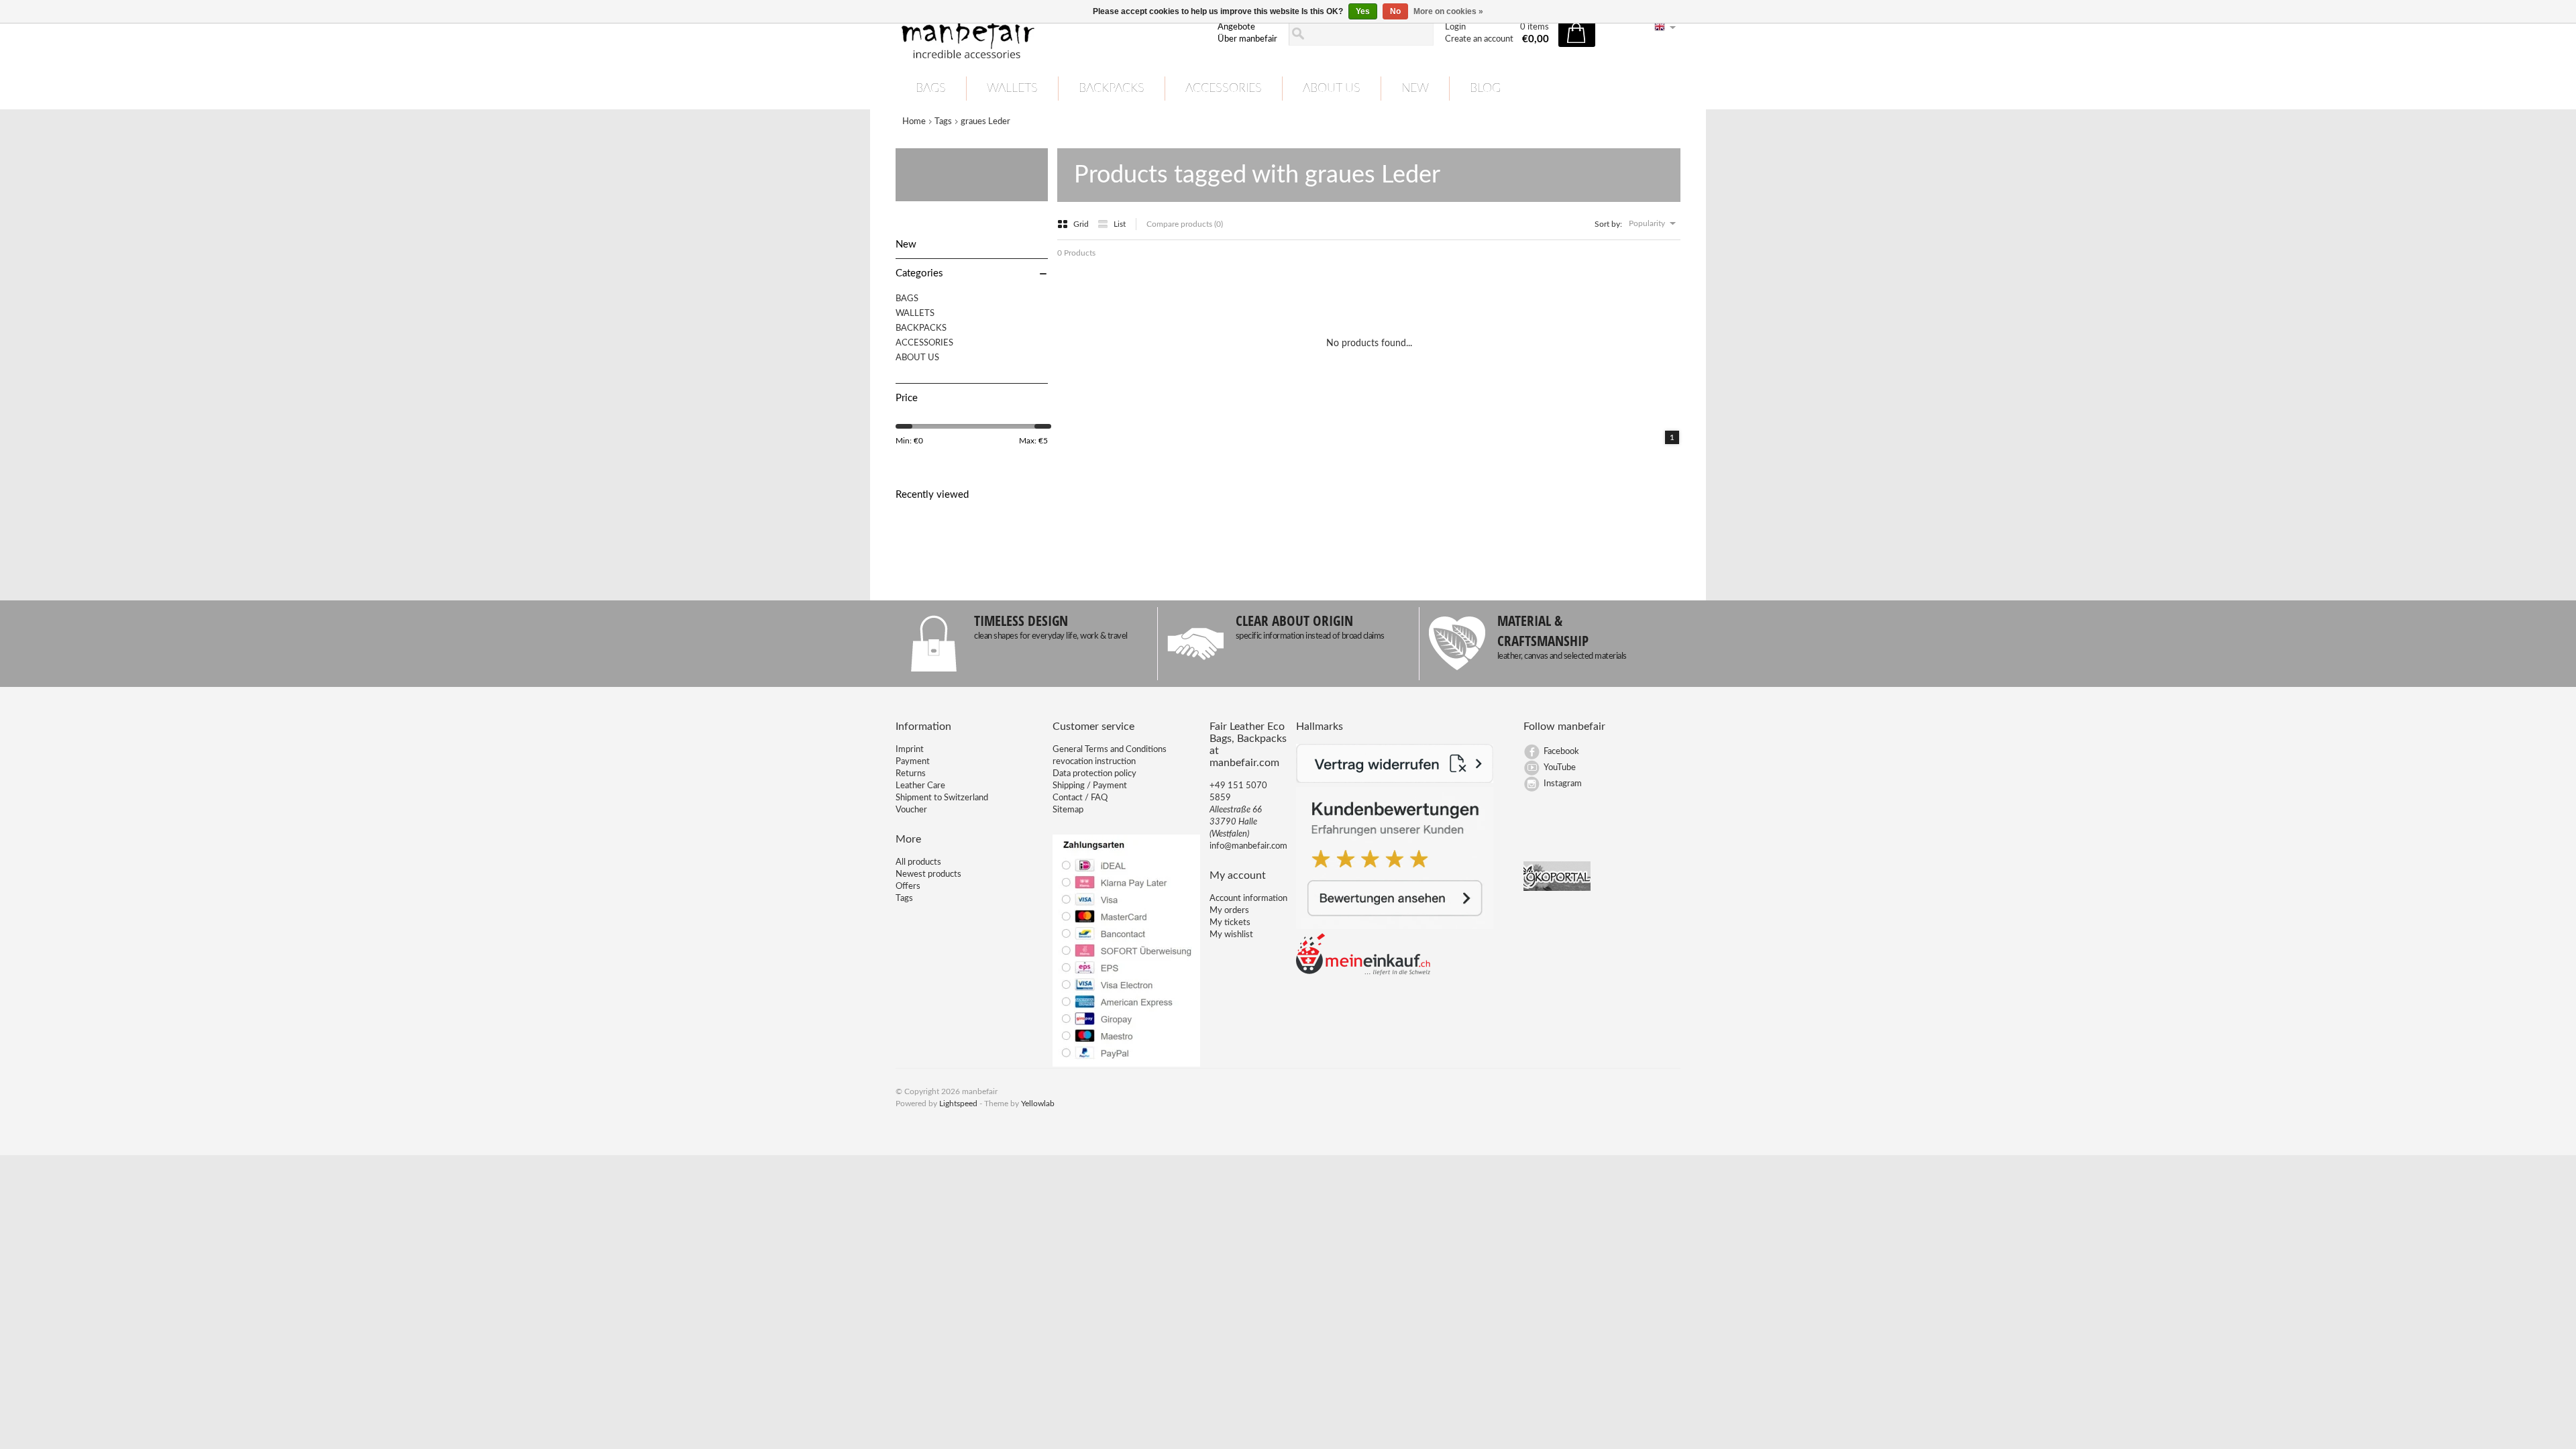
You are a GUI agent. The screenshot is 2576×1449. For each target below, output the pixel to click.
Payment (913, 762)
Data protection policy (1094, 774)
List (1120, 224)
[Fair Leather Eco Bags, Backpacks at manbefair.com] (1049, 34)
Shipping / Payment (1090, 786)
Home (914, 122)
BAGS (931, 89)
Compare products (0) (1185, 224)
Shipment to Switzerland (942, 798)
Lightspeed (958, 1104)
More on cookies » (1448, 11)
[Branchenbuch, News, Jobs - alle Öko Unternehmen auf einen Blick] (1557, 889)
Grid (1082, 224)
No (1395, 11)
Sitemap (1068, 810)
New (1415, 89)
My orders (1229, 911)
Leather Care (920, 786)
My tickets (1230, 923)
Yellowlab (1038, 1104)
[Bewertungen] (1395, 927)
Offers (908, 887)
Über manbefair (1247, 39)
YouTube (1560, 768)
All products (918, 862)
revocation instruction (1094, 762)
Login (1455, 27)
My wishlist (1231, 935)
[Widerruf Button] (1395, 781)
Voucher (911, 810)
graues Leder (985, 122)
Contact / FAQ (1080, 798)
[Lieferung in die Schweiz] (1363, 973)
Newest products (928, 874)
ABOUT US (1332, 89)
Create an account (1479, 39)
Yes (1363, 11)
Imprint (910, 750)
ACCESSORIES (1224, 89)
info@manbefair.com (1248, 846)
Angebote (1236, 27)
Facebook (1561, 752)
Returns (911, 774)
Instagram (1563, 784)
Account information (1248, 899)
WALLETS (1012, 89)
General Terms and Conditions (1110, 750)
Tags (943, 122)
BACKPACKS (1112, 89)
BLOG (1485, 89)
